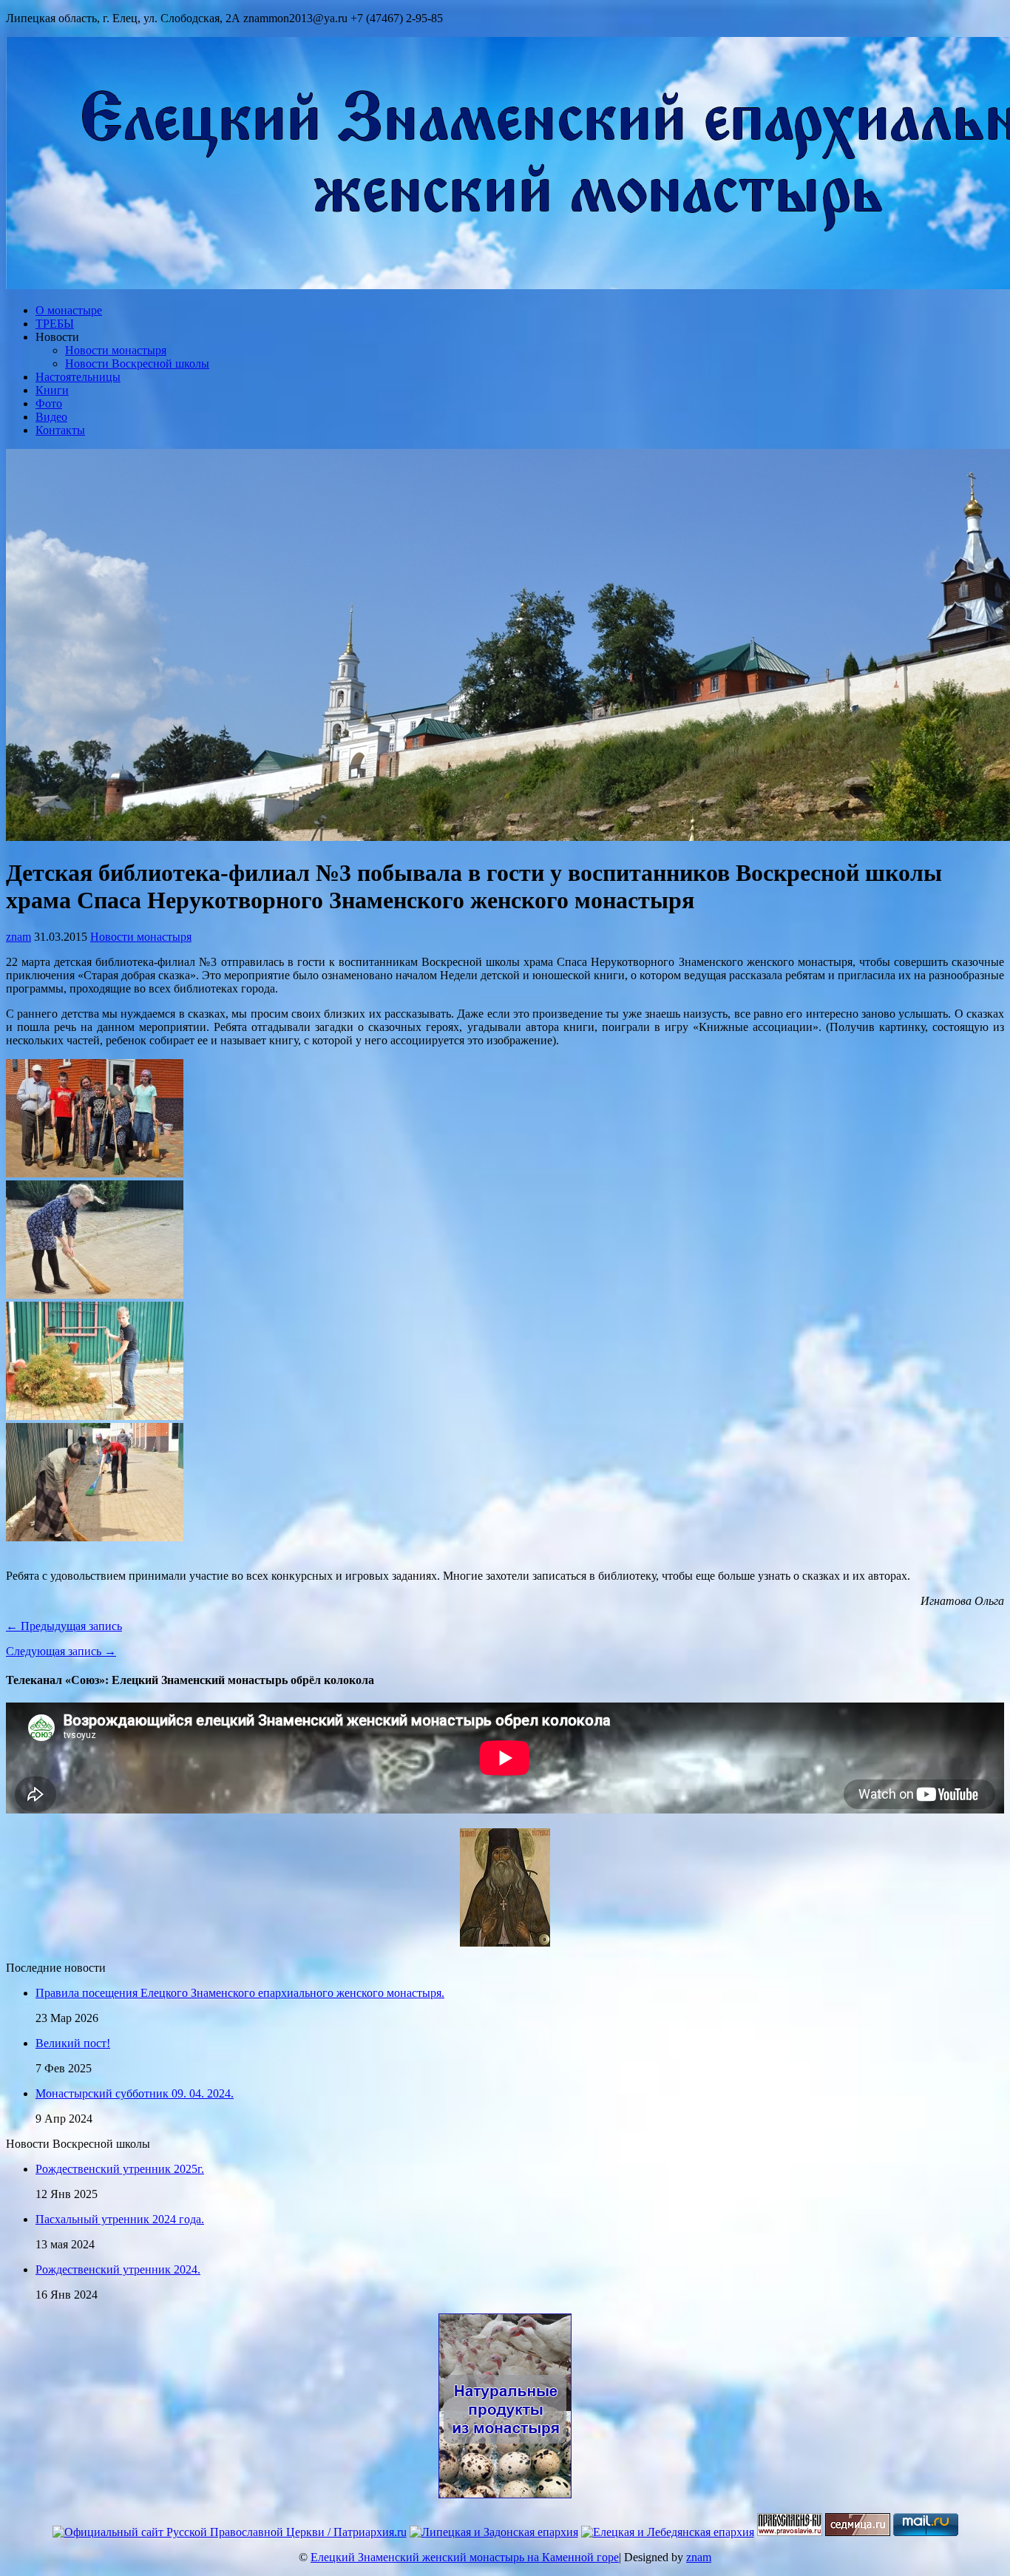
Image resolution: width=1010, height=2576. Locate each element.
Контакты (60, 430)
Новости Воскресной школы (137, 364)
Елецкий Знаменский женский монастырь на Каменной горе (465, 2557)
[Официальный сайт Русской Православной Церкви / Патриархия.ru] (230, 2532)
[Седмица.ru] (858, 2532)
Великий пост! (73, 2043)
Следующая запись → (61, 1651)
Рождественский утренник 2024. (118, 2269)
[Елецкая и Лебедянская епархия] (668, 2532)
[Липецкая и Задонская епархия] (494, 2532)
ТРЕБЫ (55, 324)
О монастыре (69, 310)
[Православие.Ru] (790, 2532)
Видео (51, 417)
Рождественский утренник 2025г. (120, 2169)
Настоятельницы (78, 377)
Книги (52, 390)
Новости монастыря (116, 350)
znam (18, 937)
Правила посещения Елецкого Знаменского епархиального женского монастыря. (240, 1993)
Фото (49, 403)
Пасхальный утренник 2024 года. (120, 2219)
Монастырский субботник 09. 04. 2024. (135, 2093)
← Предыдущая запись (64, 1626)
